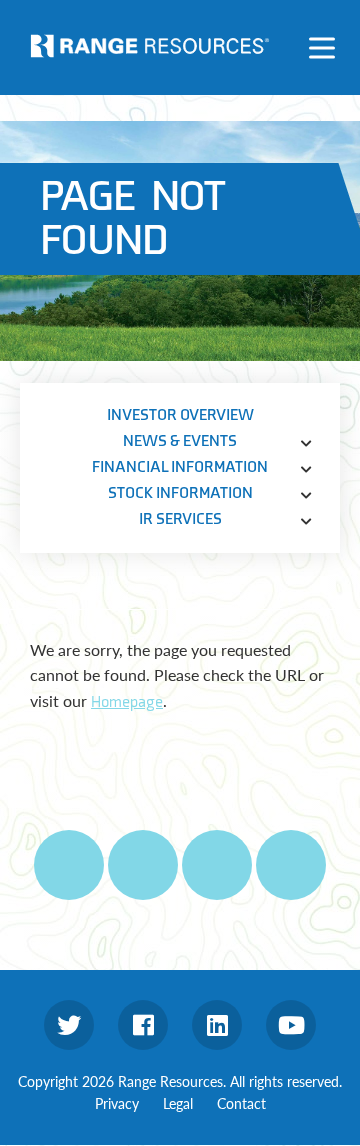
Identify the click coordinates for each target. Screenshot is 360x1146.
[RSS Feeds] (143, 865)
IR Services (180, 519)
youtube (291, 1025)
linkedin (217, 1025)
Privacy (117, 1103)
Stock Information (180, 493)
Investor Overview (180, 415)
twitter (69, 1025)
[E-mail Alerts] (217, 865)
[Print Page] (69, 865)
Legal (178, 1103)
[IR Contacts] (291, 865)
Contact (241, 1103)
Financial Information (180, 467)
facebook (143, 1025)
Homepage (127, 702)
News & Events (180, 441)
